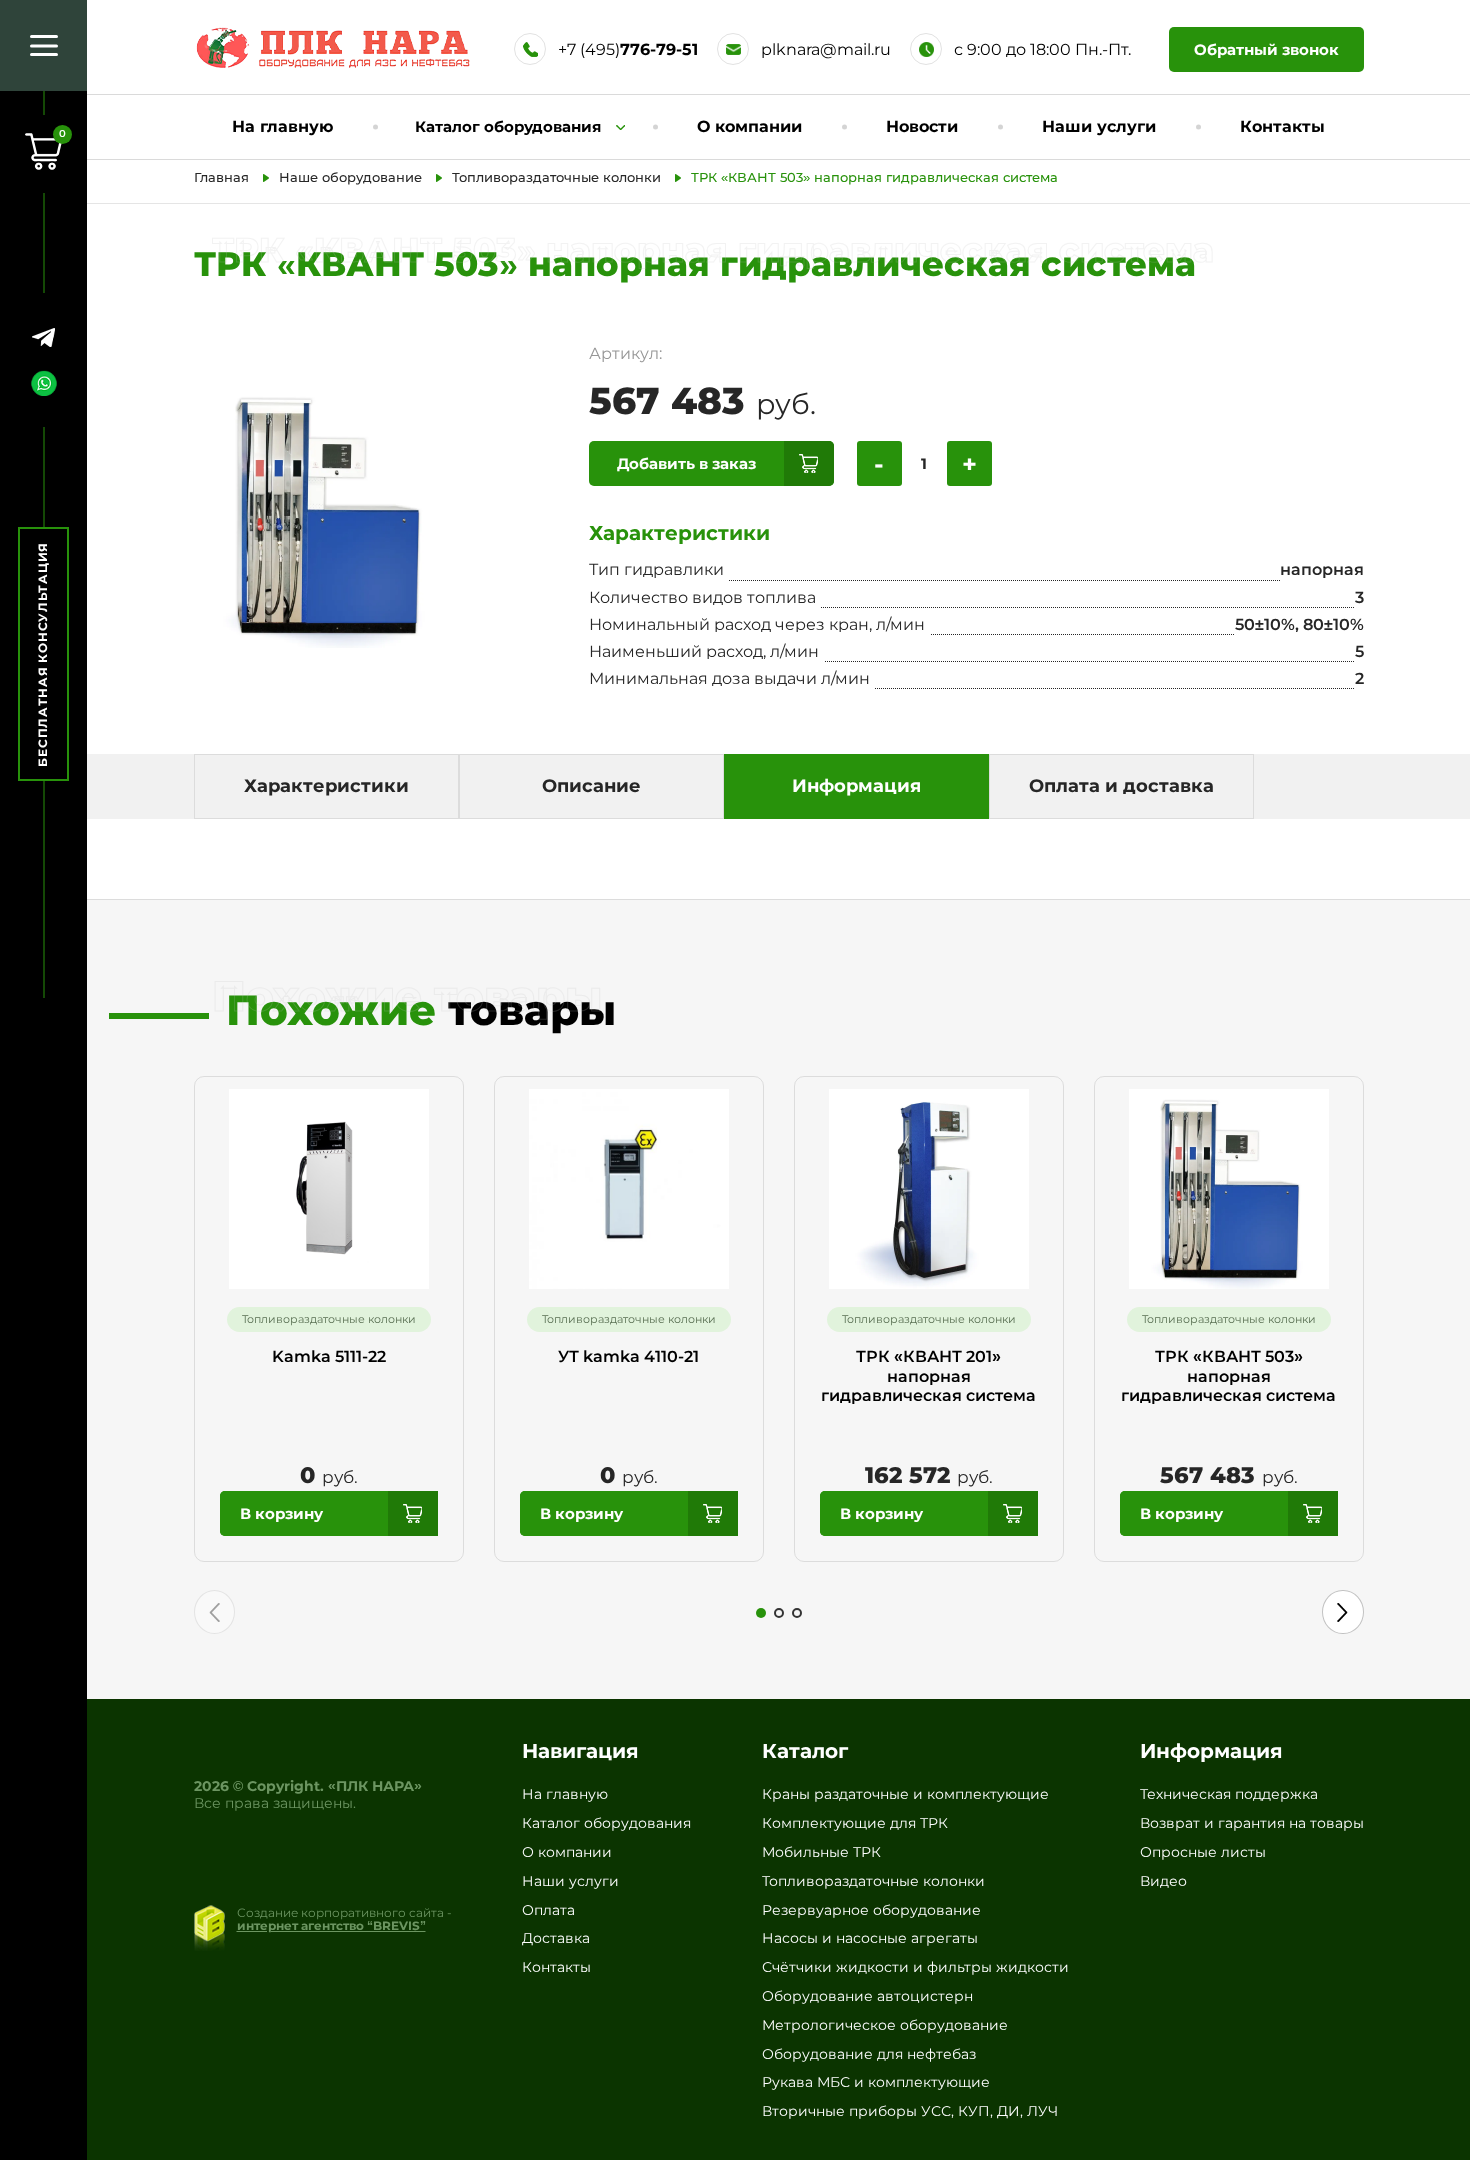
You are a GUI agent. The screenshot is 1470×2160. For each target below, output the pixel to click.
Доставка (556, 1938)
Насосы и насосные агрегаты (870, 1938)
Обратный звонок (1266, 49)
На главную (282, 126)
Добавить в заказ (686, 463)
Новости (922, 126)
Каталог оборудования (606, 1823)
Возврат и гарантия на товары (1252, 1823)
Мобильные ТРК (821, 1852)
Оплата (548, 1910)
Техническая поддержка (1229, 1794)
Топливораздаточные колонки (873, 1881)
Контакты (1282, 126)
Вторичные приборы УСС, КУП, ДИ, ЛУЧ (910, 2111)
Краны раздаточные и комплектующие (905, 1794)
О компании (749, 126)
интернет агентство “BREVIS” (331, 1926)
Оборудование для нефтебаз (869, 2054)
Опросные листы (1203, 1852)
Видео (1163, 1881)
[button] (761, 1613)
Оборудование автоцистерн (867, 1996)
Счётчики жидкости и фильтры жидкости (915, 1967)
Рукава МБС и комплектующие (876, 2082)
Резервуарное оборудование (871, 1910)
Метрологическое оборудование (885, 2025)
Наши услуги (1099, 126)
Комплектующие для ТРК (855, 1823)
